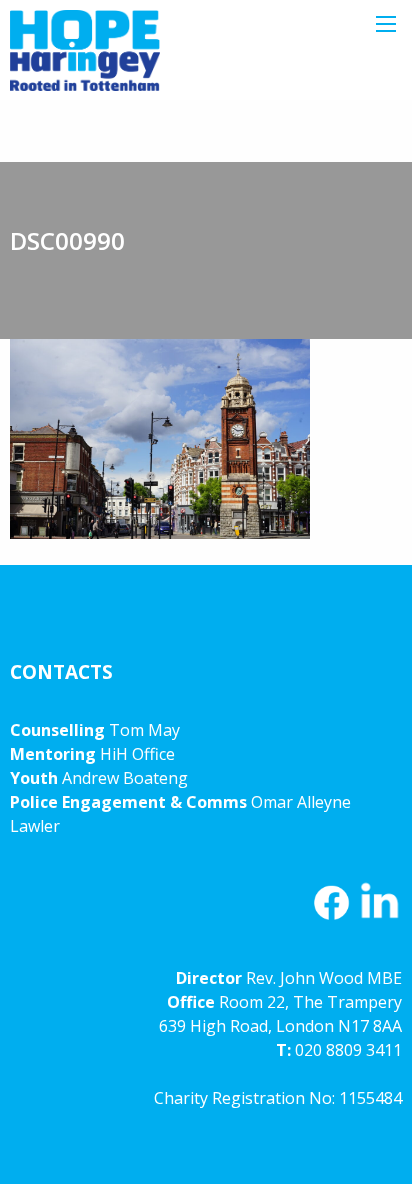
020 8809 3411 (348, 1050)
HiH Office (135, 754)
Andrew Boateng (125, 778)
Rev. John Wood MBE (324, 978)
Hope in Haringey (85, 60)
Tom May (144, 730)
